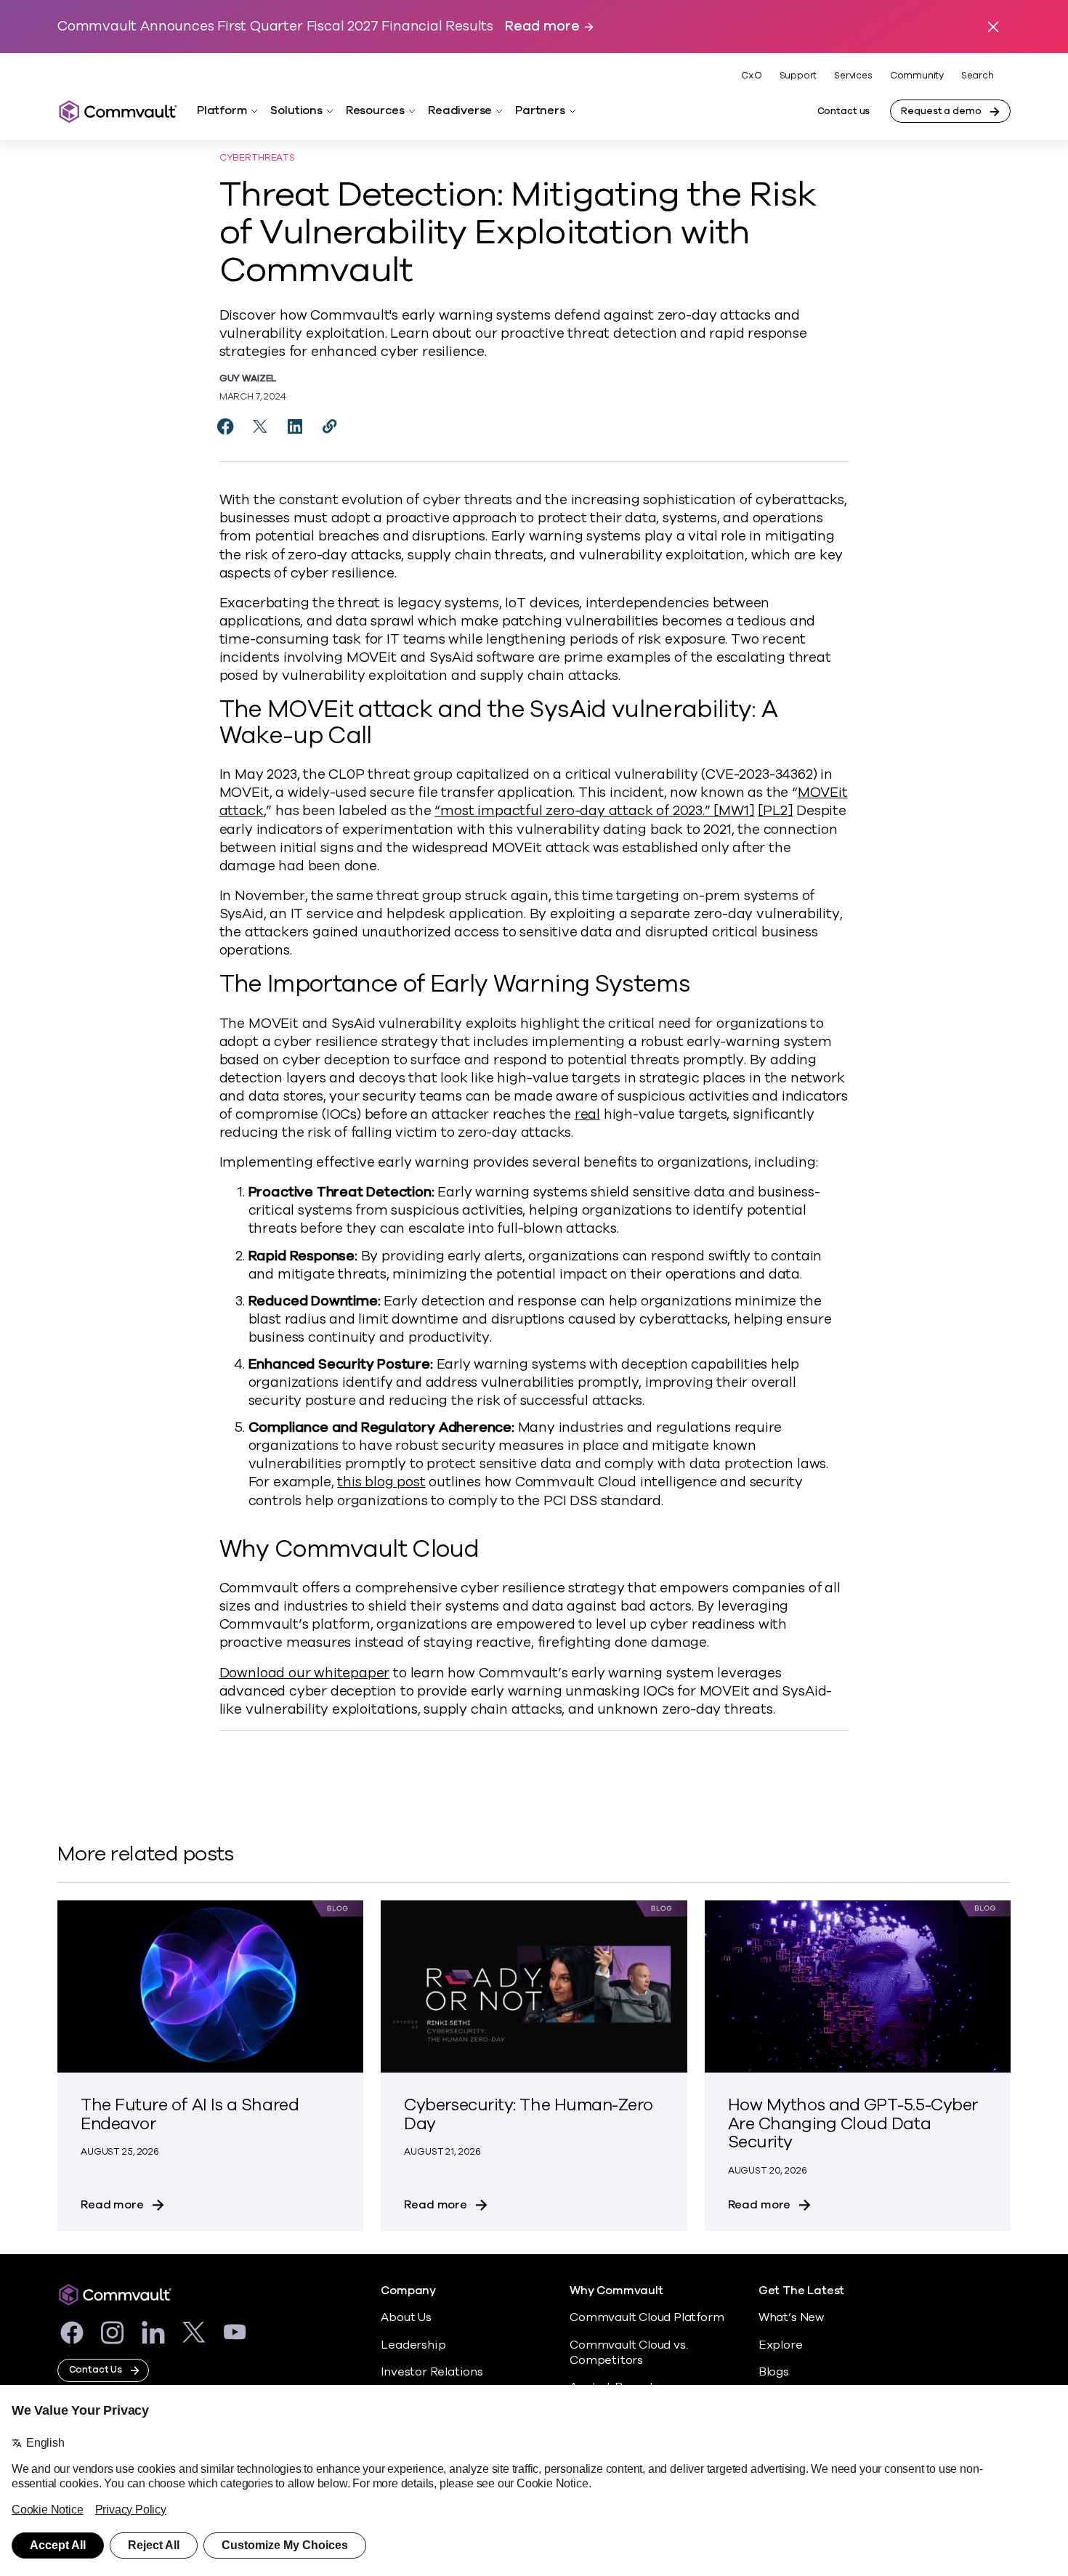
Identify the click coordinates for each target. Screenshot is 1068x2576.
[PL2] (775, 811)
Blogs (774, 2372)
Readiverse (460, 110)
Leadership (413, 2345)
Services (853, 76)
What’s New (791, 2317)
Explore (781, 2345)
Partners (540, 110)
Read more (542, 27)
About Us (406, 2317)
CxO (751, 76)
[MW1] (734, 811)
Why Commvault (616, 2291)
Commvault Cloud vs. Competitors (628, 2353)
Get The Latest (801, 2291)
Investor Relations (432, 2372)
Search (978, 76)
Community (917, 76)
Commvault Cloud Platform (647, 2317)
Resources (375, 110)
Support (798, 76)
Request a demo (941, 111)
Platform (222, 110)
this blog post (381, 1482)
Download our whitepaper (305, 1673)
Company (408, 2291)
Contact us (844, 111)
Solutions (296, 110)
